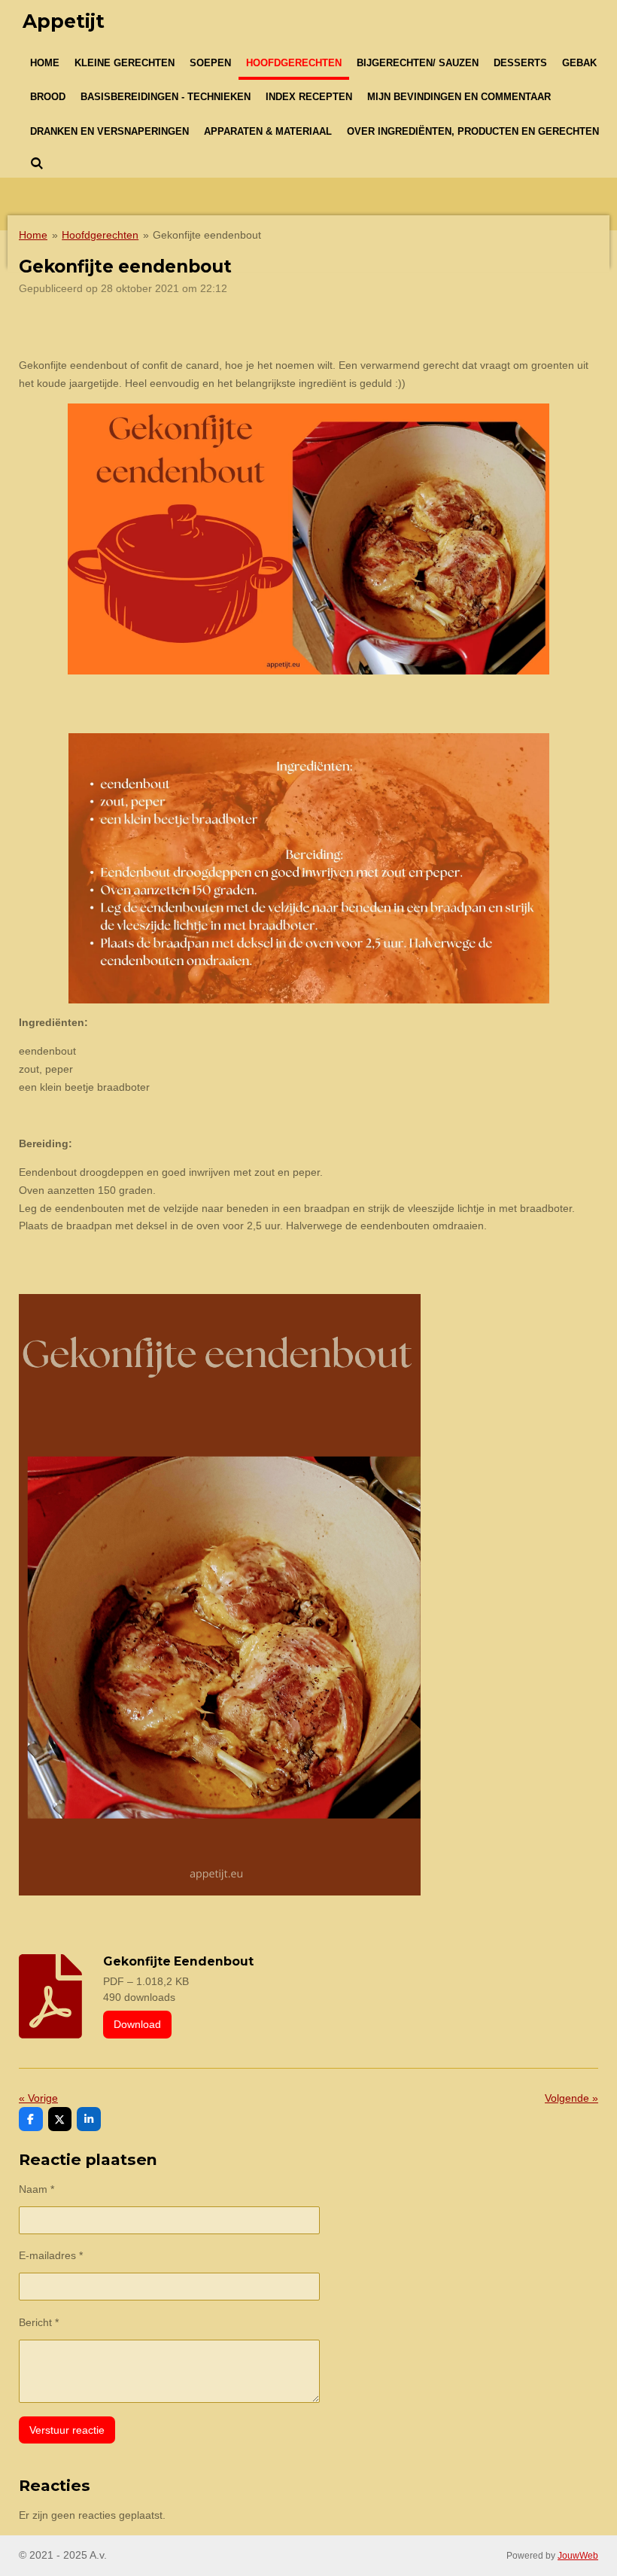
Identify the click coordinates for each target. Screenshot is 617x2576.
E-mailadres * (51, 2255)
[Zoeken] (37, 164)
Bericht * (39, 2322)
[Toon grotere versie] (308, 539)
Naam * (36, 2189)
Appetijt (64, 21)
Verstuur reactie (67, 2430)
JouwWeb (578, 2555)
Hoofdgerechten (100, 235)
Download (137, 2024)
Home (33, 235)
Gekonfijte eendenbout (207, 235)
